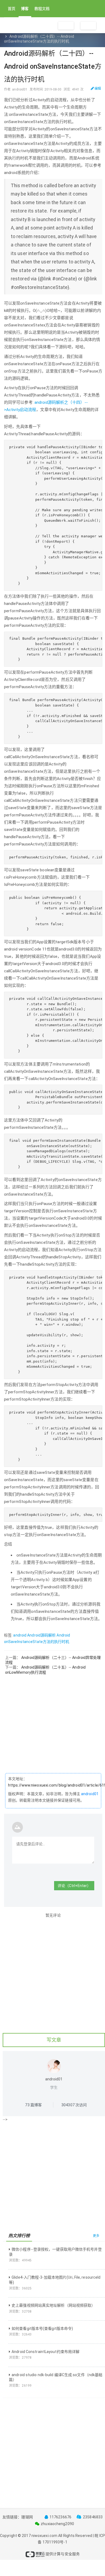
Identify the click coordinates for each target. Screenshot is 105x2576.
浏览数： (20, 2260)
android (20, 1635)
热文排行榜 (19, 2236)
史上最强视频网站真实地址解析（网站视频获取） (53, 2305)
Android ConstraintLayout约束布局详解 (45, 2352)
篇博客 (33, 2105)
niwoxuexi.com (44, 2536)
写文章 (54, 2040)
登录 (88, 26)
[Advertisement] (52, 1727)
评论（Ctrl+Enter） (74, 1886)
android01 (90, 1794)
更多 (96, 2236)
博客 (25, 9)
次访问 (74, 2105)
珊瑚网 (27, 2517)
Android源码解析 (41, 1635)
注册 (66, 26)
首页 (12, 9)
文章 (22, 24)
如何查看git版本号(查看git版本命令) (42, 2328)
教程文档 (42, 9)
